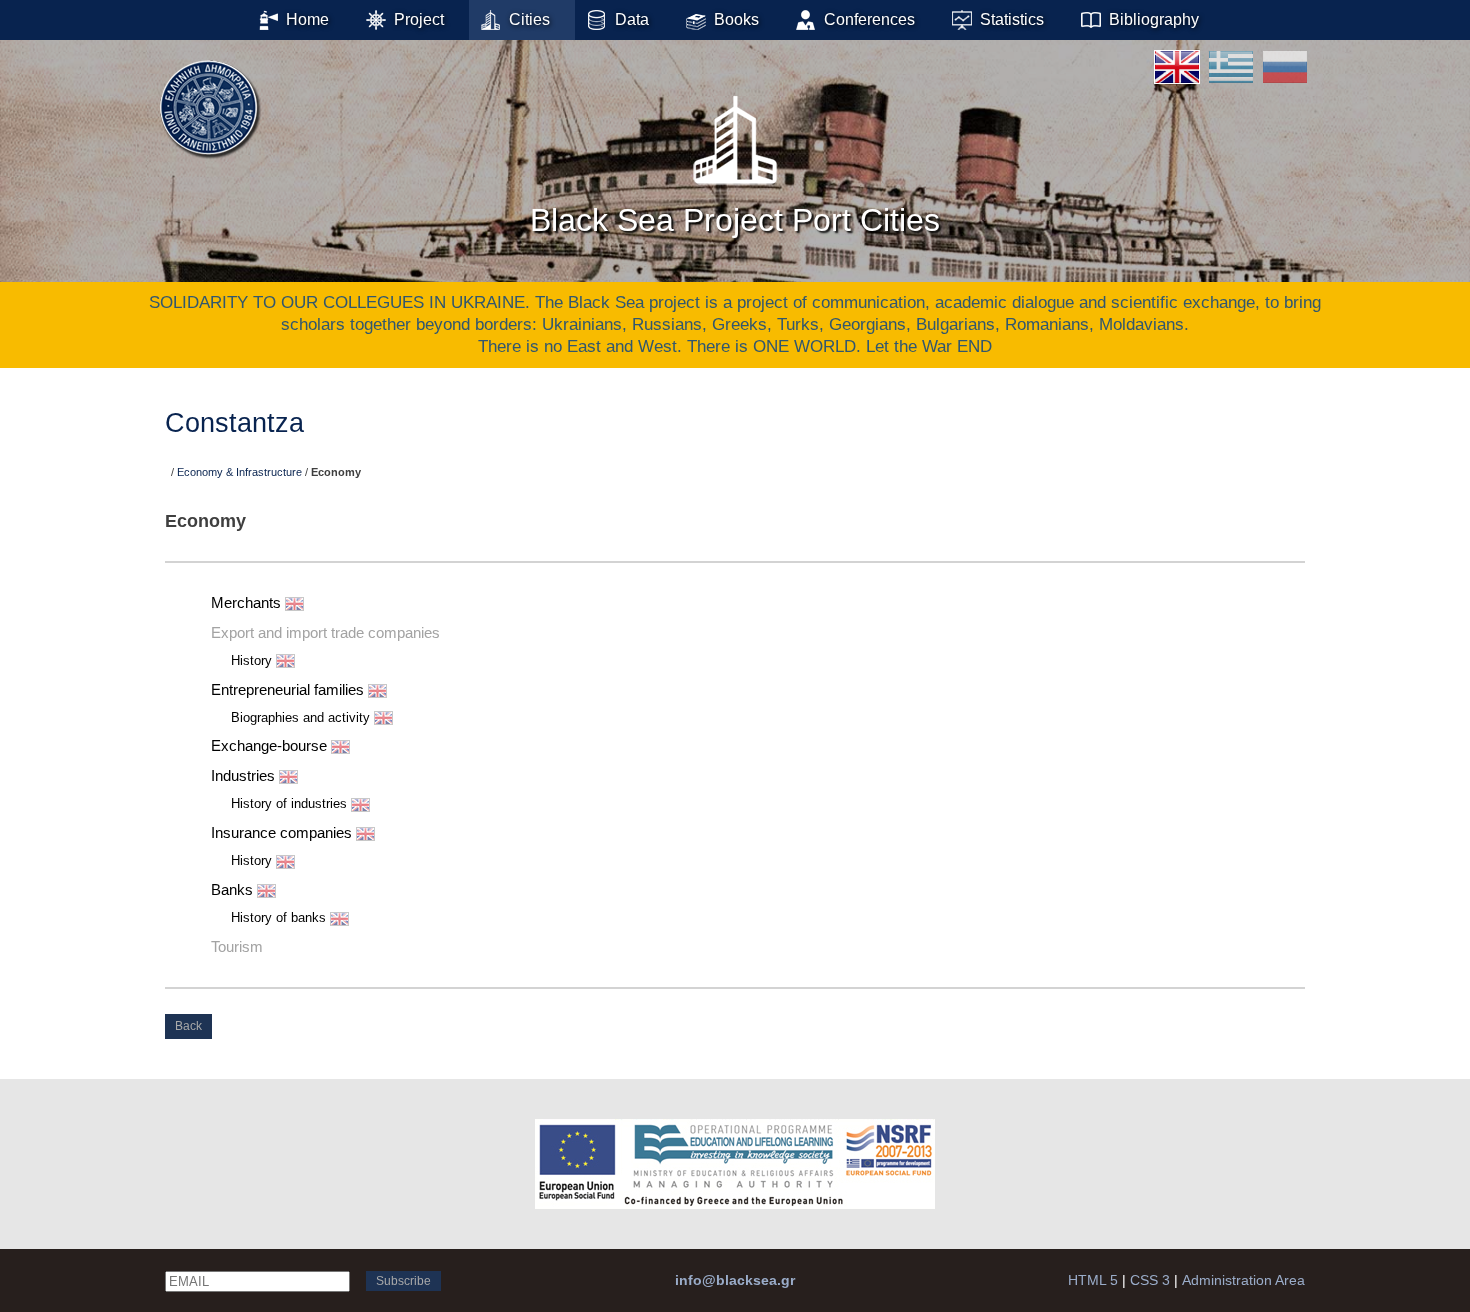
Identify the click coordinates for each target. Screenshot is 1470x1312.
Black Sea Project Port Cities (735, 220)
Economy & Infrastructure (239, 472)
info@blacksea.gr (735, 1280)
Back (188, 1026)
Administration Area (1243, 1280)
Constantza (234, 423)
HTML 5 (1093, 1280)
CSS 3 (1150, 1280)
